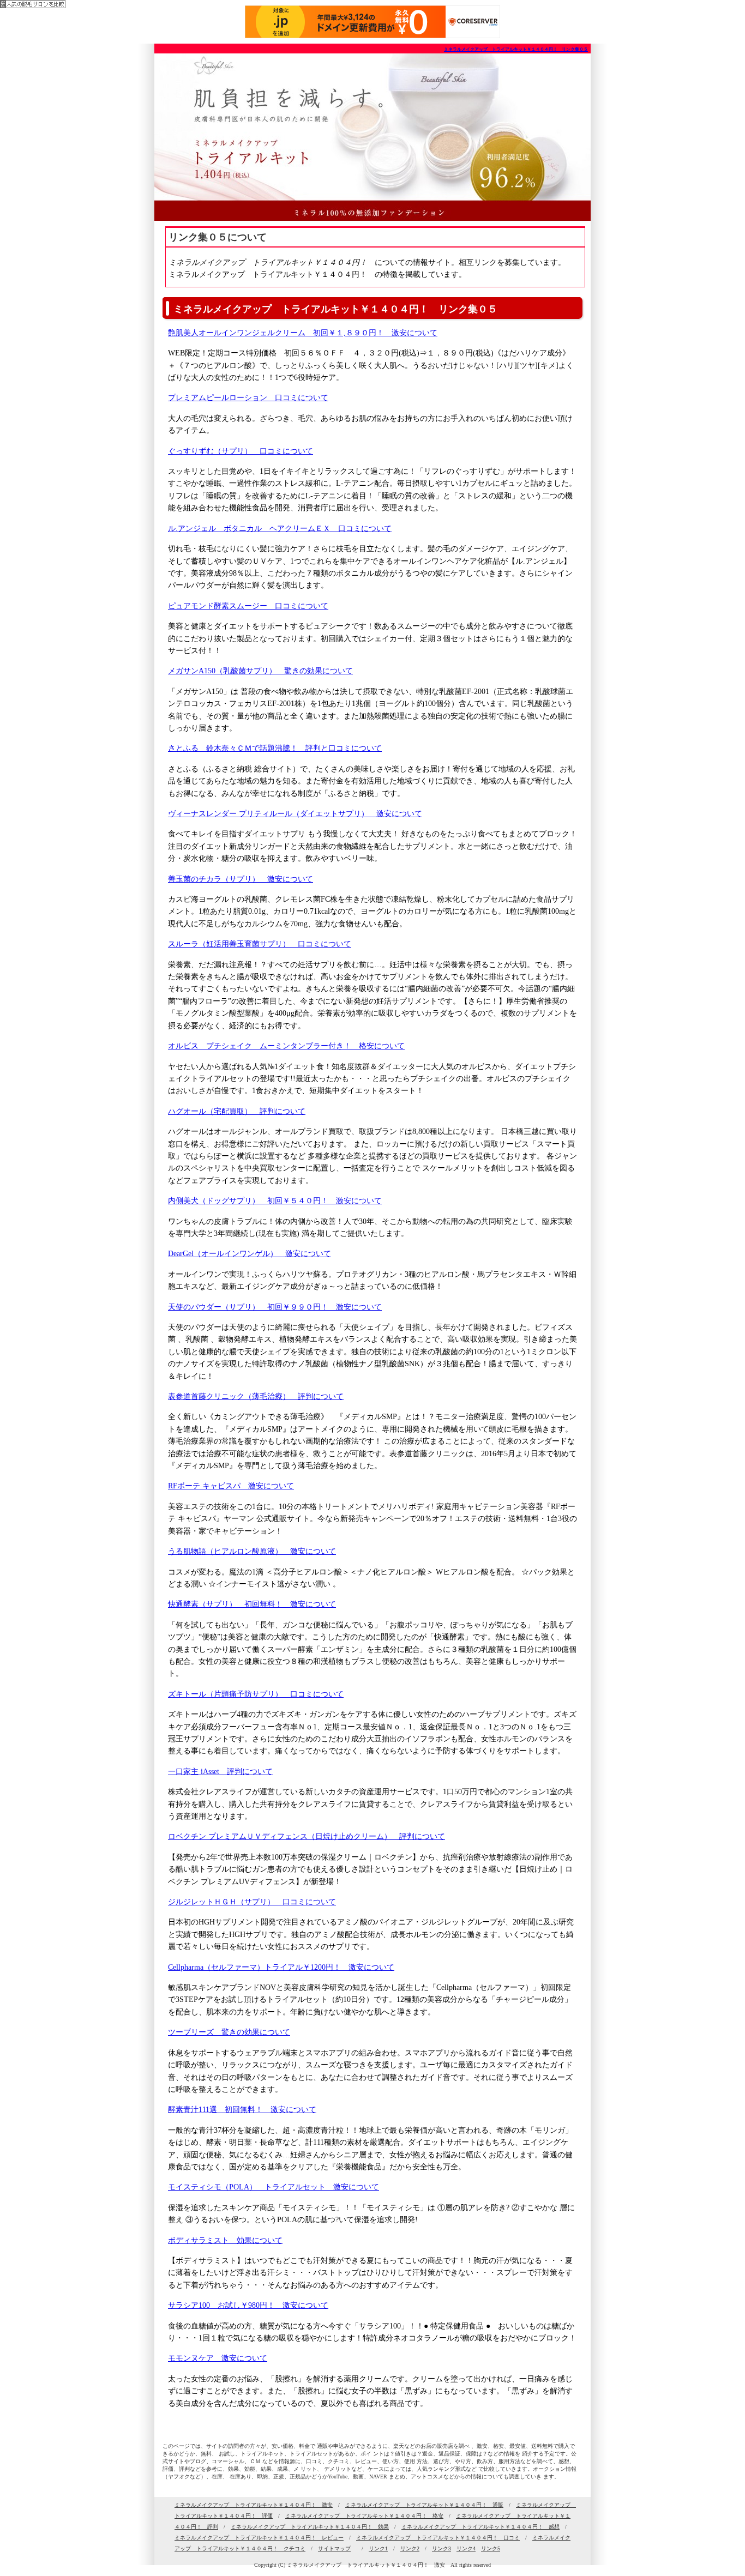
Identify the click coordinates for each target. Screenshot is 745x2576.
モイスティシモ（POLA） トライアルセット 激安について (274, 2187)
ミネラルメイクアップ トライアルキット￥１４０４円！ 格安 (364, 2516)
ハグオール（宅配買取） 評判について (237, 1111)
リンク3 (441, 2548)
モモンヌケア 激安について (218, 2358)
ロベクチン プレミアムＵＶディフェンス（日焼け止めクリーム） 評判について (307, 1836)
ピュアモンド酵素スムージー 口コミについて (248, 606)
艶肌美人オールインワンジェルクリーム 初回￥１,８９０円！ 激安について (303, 333)
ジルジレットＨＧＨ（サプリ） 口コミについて (252, 1902)
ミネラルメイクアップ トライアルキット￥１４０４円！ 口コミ (438, 2538)
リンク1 (378, 2548)
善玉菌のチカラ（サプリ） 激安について (241, 879)
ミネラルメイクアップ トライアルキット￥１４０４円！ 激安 (254, 2505)
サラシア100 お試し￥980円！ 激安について (248, 2305)
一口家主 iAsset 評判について (220, 1772)
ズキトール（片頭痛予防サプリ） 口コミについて (256, 1694)
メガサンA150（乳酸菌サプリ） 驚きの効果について (260, 671)
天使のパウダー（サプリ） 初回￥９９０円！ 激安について (275, 1307)
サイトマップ (334, 2548)
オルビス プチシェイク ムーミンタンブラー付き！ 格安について (286, 1046)
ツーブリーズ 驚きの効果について (229, 2032)
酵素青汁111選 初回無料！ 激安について (242, 2110)
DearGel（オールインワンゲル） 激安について (250, 1254)
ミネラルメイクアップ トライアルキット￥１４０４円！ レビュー (259, 2538)
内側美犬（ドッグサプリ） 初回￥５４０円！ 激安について (275, 1201)
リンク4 (466, 2548)
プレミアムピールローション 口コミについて (248, 398)
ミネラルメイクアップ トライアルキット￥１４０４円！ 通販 (424, 2505)
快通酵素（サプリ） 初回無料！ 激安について (252, 1604)
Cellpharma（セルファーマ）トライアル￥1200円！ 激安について (281, 1967)
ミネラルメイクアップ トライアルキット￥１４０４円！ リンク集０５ (516, 49)
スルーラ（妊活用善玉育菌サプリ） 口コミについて (260, 944)
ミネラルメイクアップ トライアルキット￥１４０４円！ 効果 (310, 2527)
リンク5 (491, 2548)
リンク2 (410, 2548)
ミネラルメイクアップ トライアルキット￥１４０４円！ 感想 (480, 2527)
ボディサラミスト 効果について (225, 2240)
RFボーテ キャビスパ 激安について (231, 1486)
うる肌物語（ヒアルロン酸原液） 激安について (252, 1551)
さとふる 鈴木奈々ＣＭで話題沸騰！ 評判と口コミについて (275, 748)
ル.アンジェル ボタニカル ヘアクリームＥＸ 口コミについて (280, 529)
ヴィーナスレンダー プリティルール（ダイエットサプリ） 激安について (295, 814)
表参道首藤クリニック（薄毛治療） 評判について (256, 1396)
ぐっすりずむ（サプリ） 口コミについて (241, 451)
